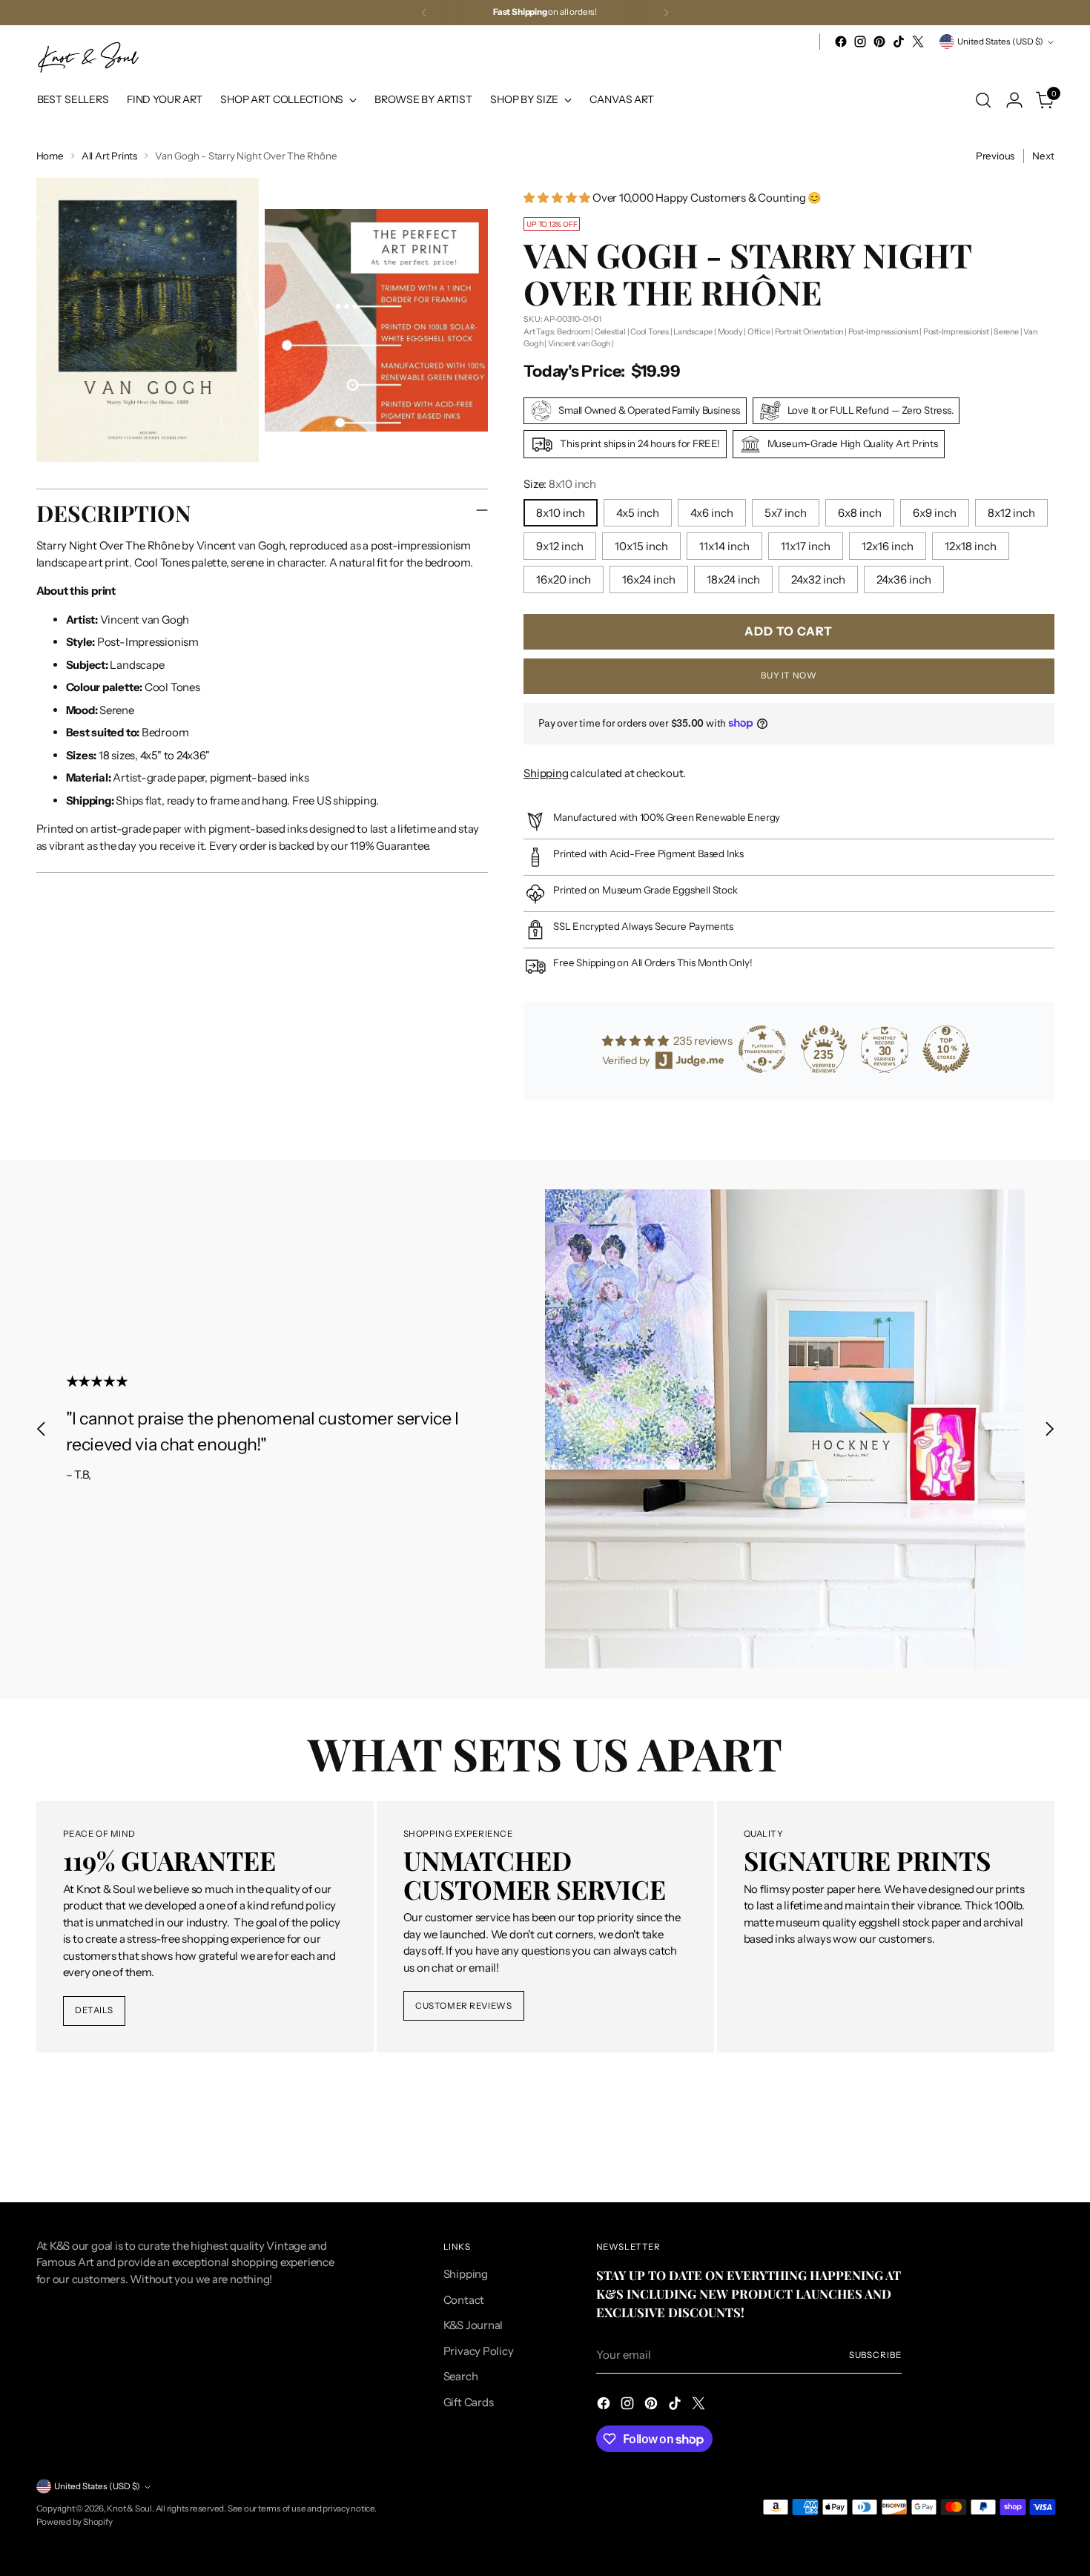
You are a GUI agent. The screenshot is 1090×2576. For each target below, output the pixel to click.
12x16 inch (888, 546)
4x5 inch (638, 513)
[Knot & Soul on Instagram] (860, 42)
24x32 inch (818, 579)
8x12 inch (1011, 513)
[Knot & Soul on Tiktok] (899, 42)
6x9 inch (935, 513)
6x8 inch (860, 513)
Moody (730, 331)
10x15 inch (641, 546)
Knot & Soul (129, 2509)
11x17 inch (806, 546)
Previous (995, 156)
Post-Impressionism (883, 331)
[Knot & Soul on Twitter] (918, 42)
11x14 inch (724, 546)
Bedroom (573, 331)
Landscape (693, 331)
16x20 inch (564, 579)
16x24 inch (649, 579)
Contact (464, 2300)
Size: (560, 484)
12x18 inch (971, 546)
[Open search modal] (983, 100)
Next (1043, 156)
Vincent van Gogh (579, 343)
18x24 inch (733, 579)
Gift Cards (469, 2402)
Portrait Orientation (809, 331)
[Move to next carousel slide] (1049, 1429)
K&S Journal (473, 2325)
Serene (1006, 331)
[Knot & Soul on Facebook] (841, 42)
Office (759, 331)
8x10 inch (561, 513)
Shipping (546, 773)
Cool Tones (650, 331)
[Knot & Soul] (88, 57)
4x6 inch (712, 513)
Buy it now (789, 676)
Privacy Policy (479, 2351)
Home (50, 156)
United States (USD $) (1000, 42)
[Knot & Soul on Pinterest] (879, 42)
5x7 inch (786, 513)
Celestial (610, 331)
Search (461, 2376)
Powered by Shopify (75, 2522)
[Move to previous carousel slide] (42, 1429)
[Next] (666, 13)
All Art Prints (109, 156)
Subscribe (875, 2355)
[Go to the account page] (1014, 100)
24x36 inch (904, 579)
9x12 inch (560, 546)
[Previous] (424, 13)
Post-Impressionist (956, 331)
